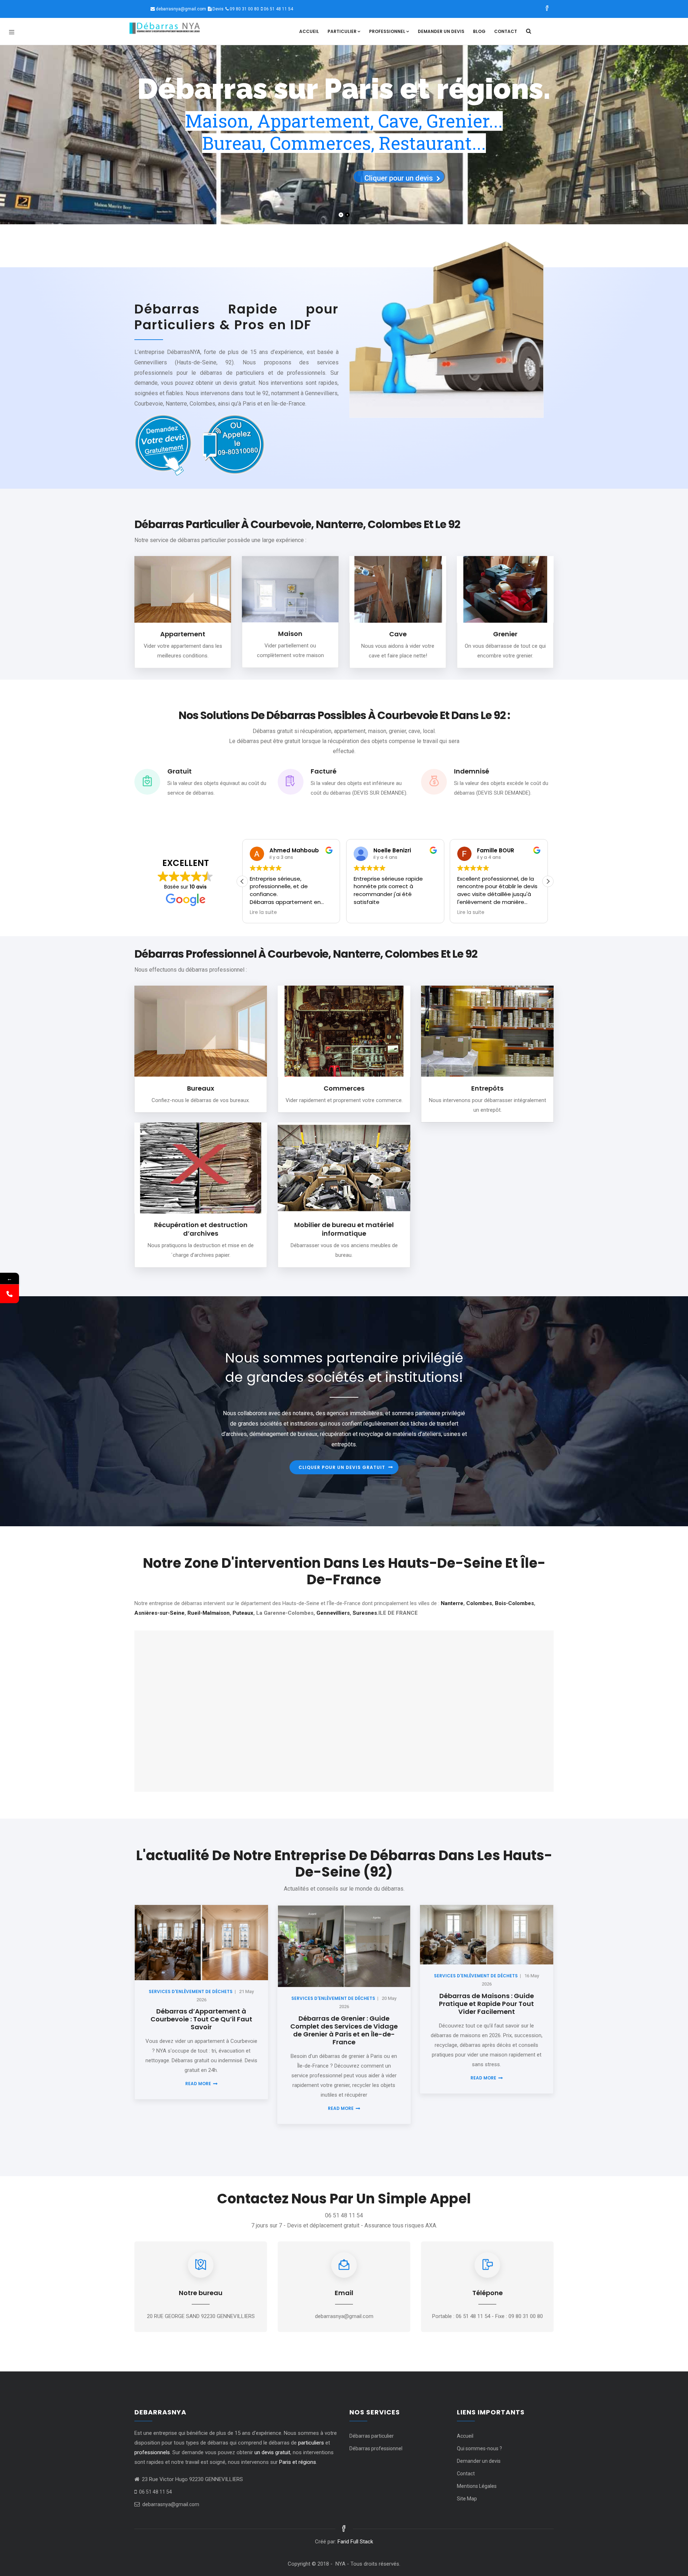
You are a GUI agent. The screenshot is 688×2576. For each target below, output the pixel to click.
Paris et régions (298, 2462)
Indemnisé (472, 771)
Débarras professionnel (376, 2448)
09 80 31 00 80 (244, 9)
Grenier (505, 634)
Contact (506, 31)
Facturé (324, 771)
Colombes (479, 1603)
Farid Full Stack (355, 2542)
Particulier (342, 31)
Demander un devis (441, 31)
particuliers (311, 2443)
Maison (290, 634)
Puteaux (243, 1613)
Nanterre (452, 1603)
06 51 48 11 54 (278, 9)
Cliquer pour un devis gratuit (342, 1467)
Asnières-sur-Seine (159, 1613)
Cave (398, 634)
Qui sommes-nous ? (479, 2448)
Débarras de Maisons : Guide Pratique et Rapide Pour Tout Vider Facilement (486, 2004)
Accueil (309, 31)
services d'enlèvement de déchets (191, 1991)
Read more (198, 2084)
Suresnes (365, 1613)
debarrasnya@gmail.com (181, 9)
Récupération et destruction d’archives (201, 1229)
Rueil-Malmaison (209, 1613)
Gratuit (180, 771)
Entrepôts (487, 1088)
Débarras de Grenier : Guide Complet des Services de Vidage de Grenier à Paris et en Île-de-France (344, 2030)
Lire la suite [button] (367, 913)
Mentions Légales (477, 2486)
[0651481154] (9, 1294)
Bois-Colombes (514, 1603)
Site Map (467, 2499)
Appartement (183, 634)
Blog (479, 31)
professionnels (152, 2452)
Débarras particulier (372, 2436)
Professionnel (387, 31)
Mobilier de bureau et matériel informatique (344, 1229)
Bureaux (201, 1088)
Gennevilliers (333, 1613)
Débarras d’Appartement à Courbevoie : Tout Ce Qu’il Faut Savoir (201, 2019)
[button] (548, 881)
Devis (218, 9)
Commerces (344, 1088)
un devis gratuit (272, 2452)
